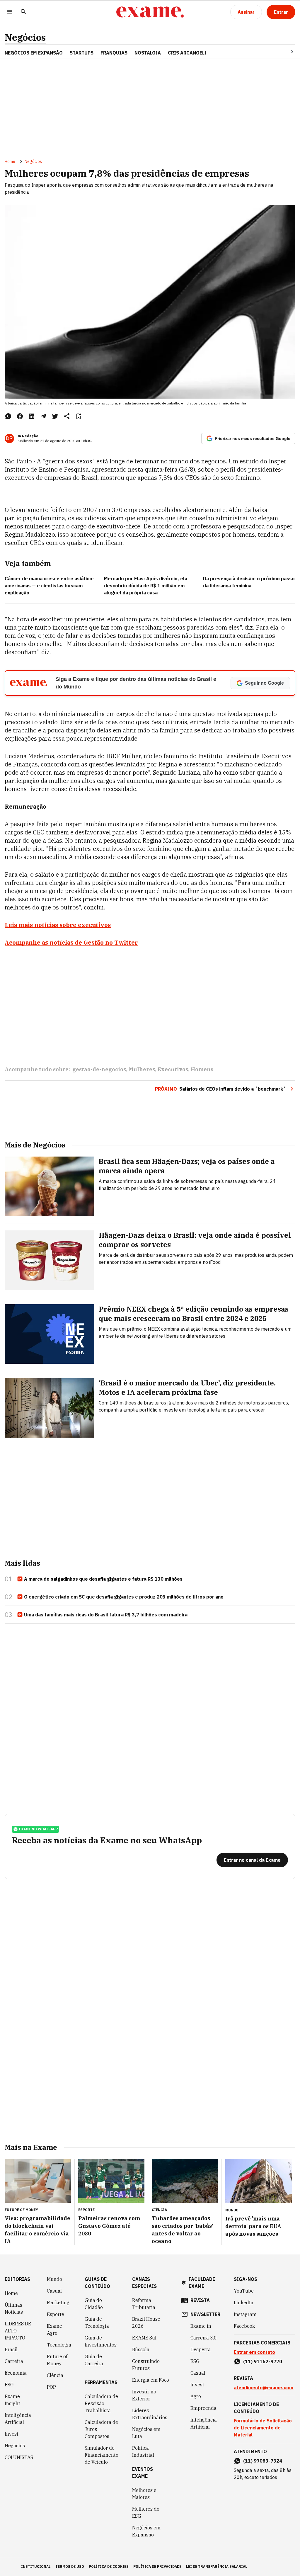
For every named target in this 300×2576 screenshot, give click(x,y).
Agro (196, 2396)
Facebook (244, 2326)
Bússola (141, 2349)
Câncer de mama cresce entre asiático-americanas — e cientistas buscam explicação (50, 586)
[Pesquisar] (23, 12)
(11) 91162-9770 (263, 2361)
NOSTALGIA (148, 53)
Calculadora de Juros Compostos (101, 2429)
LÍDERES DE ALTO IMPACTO (18, 2331)
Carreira (14, 2361)
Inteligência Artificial (18, 2419)
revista (200, 2300)
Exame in (201, 2326)
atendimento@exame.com (264, 2388)
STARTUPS (82, 53)
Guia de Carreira (94, 2360)
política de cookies (109, 2566)
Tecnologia (59, 2345)
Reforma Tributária (144, 2304)
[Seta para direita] (285, 52)
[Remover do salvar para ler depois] (79, 416)
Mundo (54, 2279)
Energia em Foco (151, 2380)
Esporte (56, 2314)
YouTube (244, 2291)
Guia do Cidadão (94, 2304)
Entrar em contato (254, 2352)
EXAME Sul (144, 2338)
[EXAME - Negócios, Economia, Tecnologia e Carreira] (150, 12)
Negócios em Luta (146, 2433)
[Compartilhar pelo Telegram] (43, 416)
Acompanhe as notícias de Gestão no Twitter (71, 942)
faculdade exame (202, 2283)
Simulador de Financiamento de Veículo (102, 2455)
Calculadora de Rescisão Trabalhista (101, 2403)
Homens (202, 1069)
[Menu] (9, 12)
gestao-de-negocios (99, 1069)
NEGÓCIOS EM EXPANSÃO (34, 53)
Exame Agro (54, 2330)
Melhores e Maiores (144, 2494)
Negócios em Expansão (146, 2531)
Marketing (58, 2303)
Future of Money (57, 2360)
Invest (12, 2434)
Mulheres (142, 1069)
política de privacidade (157, 2566)
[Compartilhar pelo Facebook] (20, 416)
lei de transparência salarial (217, 2566)
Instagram (245, 2314)
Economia (16, 2373)
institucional (36, 2566)
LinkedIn (244, 2303)
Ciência (55, 2375)
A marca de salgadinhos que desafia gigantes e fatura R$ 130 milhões (103, 1579)
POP (51, 2387)
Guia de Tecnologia (97, 2322)
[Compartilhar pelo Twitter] (55, 416)
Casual (54, 2291)
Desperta (201, 2349)
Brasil (11, 2349)
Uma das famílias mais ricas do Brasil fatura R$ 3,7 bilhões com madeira (106, 1615)
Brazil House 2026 (146, 2322)
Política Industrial (143, 2451)
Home (10, 161)
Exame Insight (12, 2400)
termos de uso (70, 2566)
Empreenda (203, 2408)
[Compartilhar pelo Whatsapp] (8, 416)
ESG (9, 2385)
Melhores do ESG (146, 2512)
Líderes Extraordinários (150, 2414)
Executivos (173, 1069)
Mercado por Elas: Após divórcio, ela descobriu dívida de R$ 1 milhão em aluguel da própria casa (146, 586)
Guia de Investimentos (101, 2341)
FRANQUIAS (114, 53)
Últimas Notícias (14, 2308)
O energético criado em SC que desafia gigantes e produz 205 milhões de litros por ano (124, 1597)
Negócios (25, 37)
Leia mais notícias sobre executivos (58, 925)
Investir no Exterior (144, 2395)
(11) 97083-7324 (263, 2461)
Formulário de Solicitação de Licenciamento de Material (263, 2428)
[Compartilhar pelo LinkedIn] (32, 416)
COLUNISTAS (19, 2457)
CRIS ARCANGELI (187, 53)
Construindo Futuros (146, 2365)
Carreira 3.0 (204, 2338)
